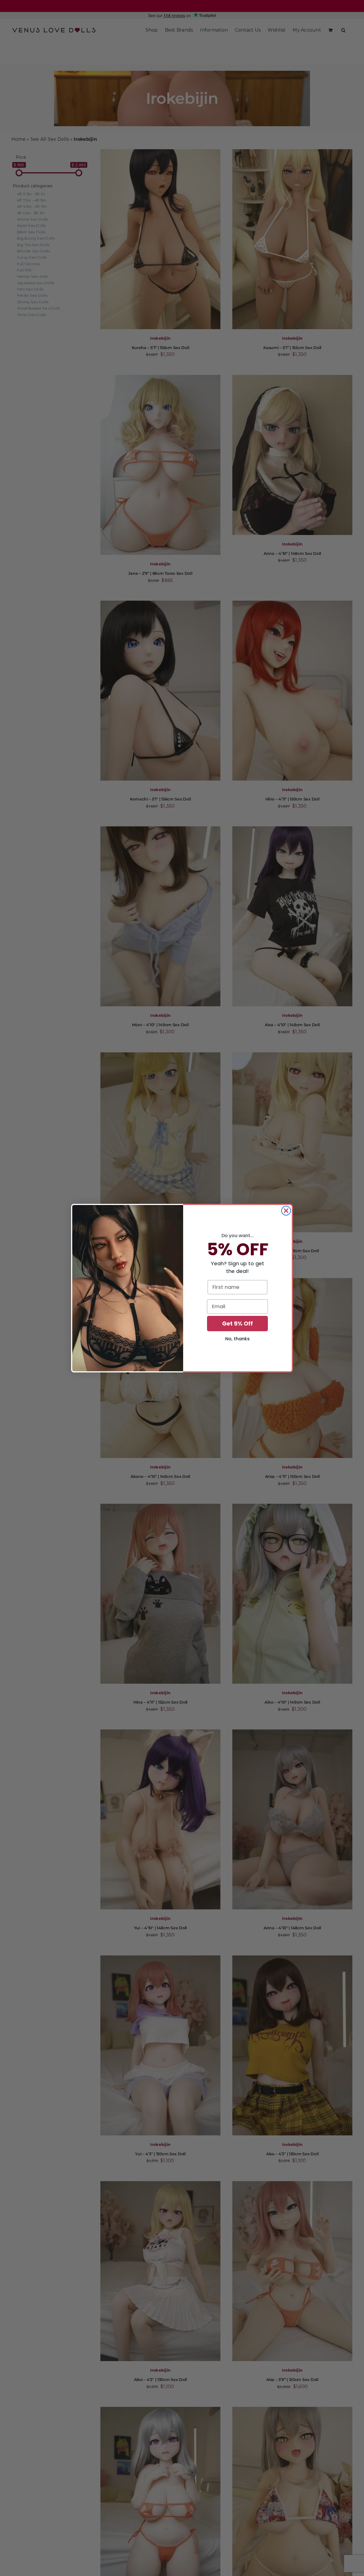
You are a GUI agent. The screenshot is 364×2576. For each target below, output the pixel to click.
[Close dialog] (286, 1211)
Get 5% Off (237, 1324)
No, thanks (237, 1339)
